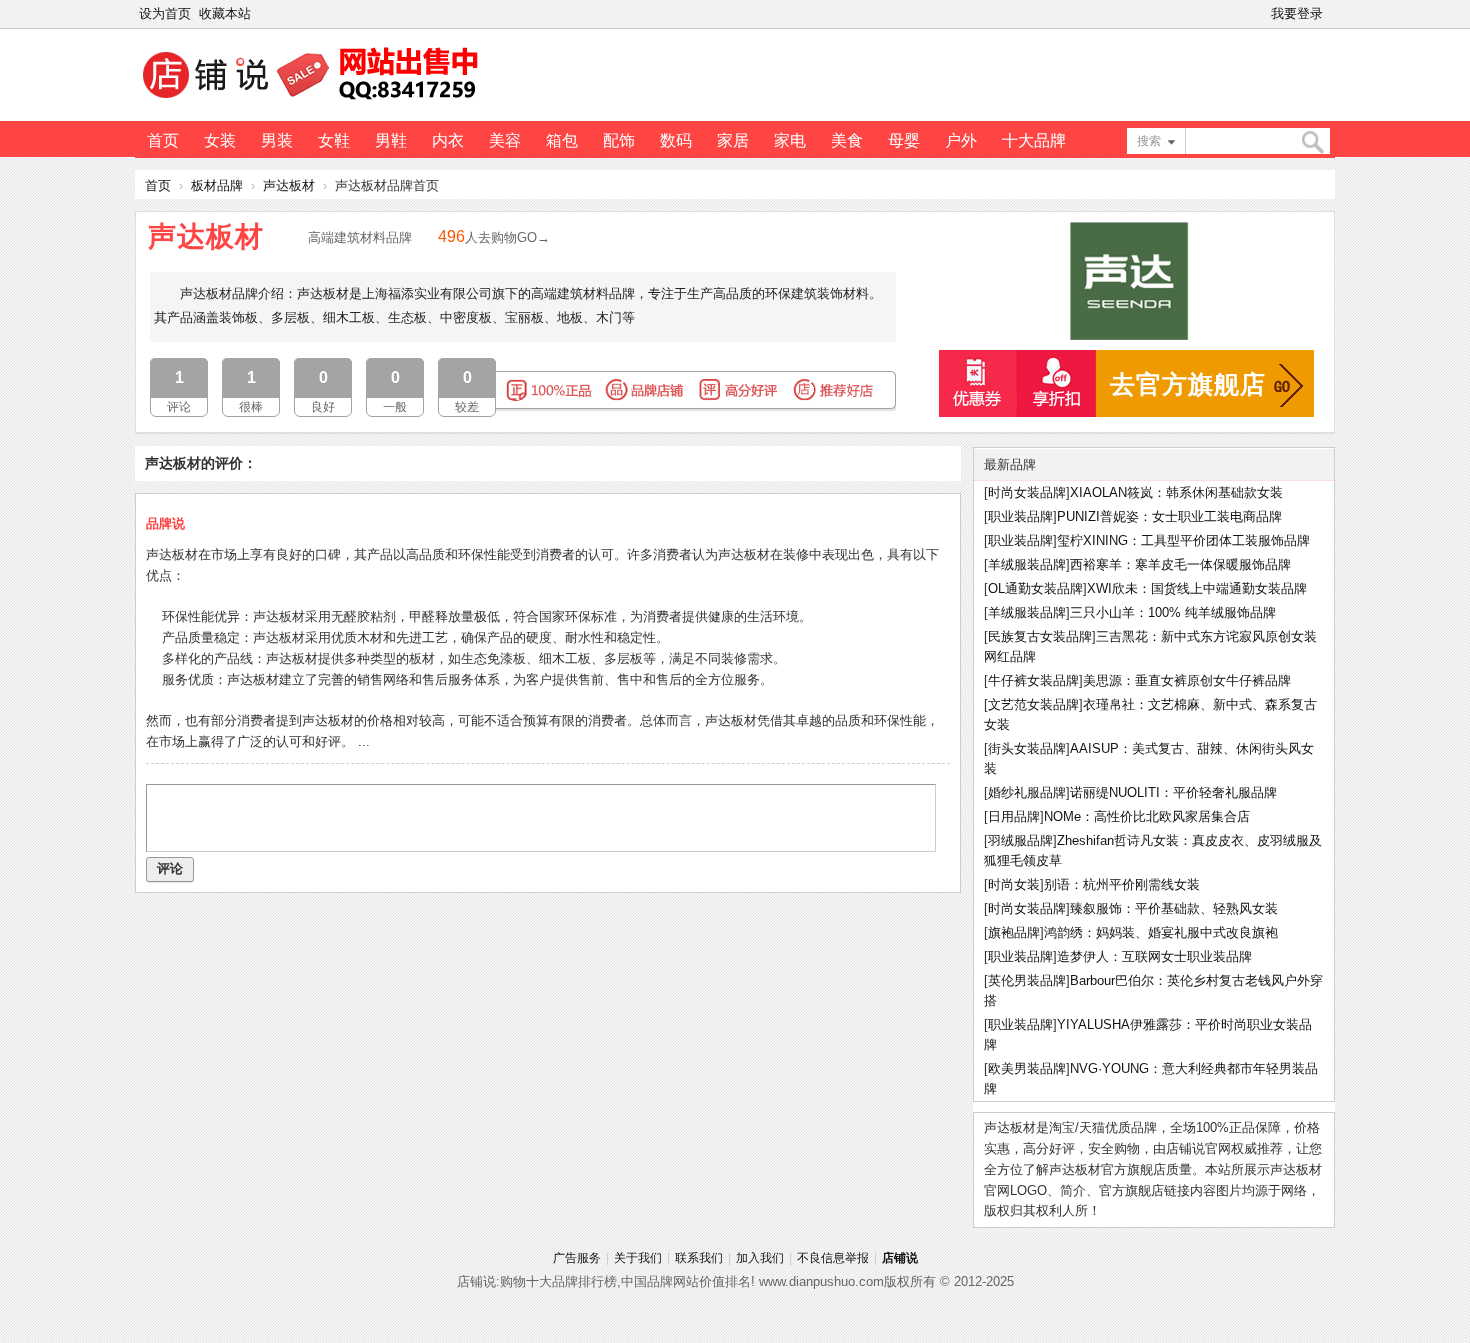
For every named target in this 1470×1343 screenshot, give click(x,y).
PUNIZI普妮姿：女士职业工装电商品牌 (1169, 516)
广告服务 (577, 1258)
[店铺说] (314, 101)
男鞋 (391, 140)
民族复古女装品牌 (1040, 636)
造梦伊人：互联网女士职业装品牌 (1154, 956)
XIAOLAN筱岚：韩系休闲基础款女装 (1176, 492)
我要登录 (1297, 13)
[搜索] (1312, 142)
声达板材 (289, 185)
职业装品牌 (1020, 516)
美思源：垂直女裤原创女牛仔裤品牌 (1187, 680)
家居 (733, 140)
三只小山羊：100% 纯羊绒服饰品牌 (1173, 612)
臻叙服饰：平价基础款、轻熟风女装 (1174, 908)
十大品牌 (1034, 140)
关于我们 (638, 1258)
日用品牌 (1014, 816)
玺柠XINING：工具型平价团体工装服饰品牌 (1183, 540)
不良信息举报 (833, 1258)
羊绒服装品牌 (1027, 564)
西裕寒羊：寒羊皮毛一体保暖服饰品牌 (1180, 564)
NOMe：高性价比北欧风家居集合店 (1147, 816)
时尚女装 (1014, 884)
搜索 (1149, 141)
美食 (847, 140)
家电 (790, 140)
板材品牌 (217, 185)
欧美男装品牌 (1027, 1068)
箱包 (562, 140)
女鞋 (334, 140)
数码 (676, 140)
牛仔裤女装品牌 (1033, 680)
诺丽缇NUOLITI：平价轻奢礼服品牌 (1173, 792)
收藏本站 (225, 13)
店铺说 (900, 1258)
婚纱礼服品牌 (1027, 792)
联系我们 (699, 1258)
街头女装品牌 (1027, 748)
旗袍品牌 (1014, 932)
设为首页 (165, 13)
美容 (505, 140)
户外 (961, 140)
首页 (163, 140)
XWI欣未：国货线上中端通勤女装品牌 (1197, 588)
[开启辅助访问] (1331, 14)
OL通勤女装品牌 (1035, 588)
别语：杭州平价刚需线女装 (1122, 884)
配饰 (619, 140)
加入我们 (760, 1258)
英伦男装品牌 (1027, 980)
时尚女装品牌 (1027, 492)
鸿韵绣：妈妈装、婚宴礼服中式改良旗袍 (1161, 932)
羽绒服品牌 (1020, 840)
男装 (277, 140)
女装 (220, 140)
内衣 (448, 140)
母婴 (904, 140)
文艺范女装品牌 (1033, 704)
